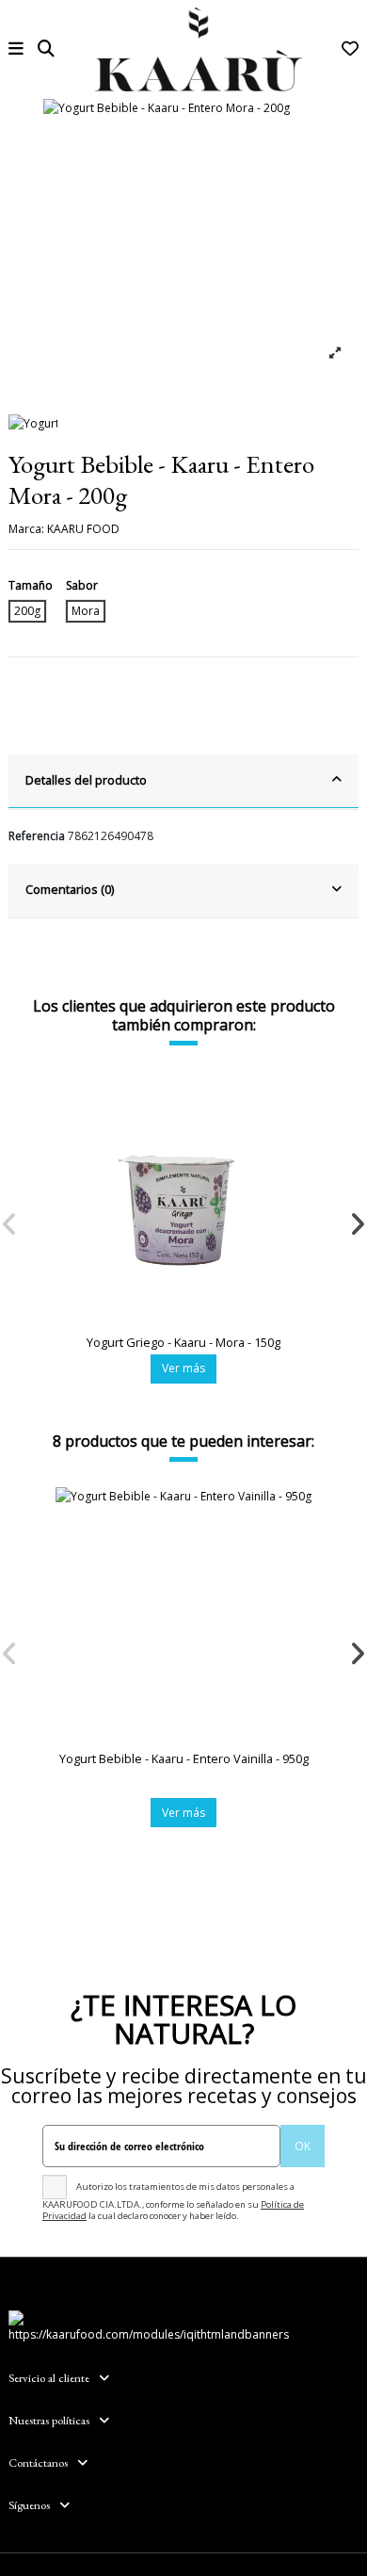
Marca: (26, 529)
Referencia (37, 836)
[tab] (183, 782)
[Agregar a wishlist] (329, 1096)
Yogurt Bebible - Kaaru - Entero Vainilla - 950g (184, 1758)
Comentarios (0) (70, 889)
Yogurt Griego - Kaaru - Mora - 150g (183, 1342)
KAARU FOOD (83, 529)
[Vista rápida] (329, 1127)
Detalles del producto (86, 780)
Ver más (183, 1368)
